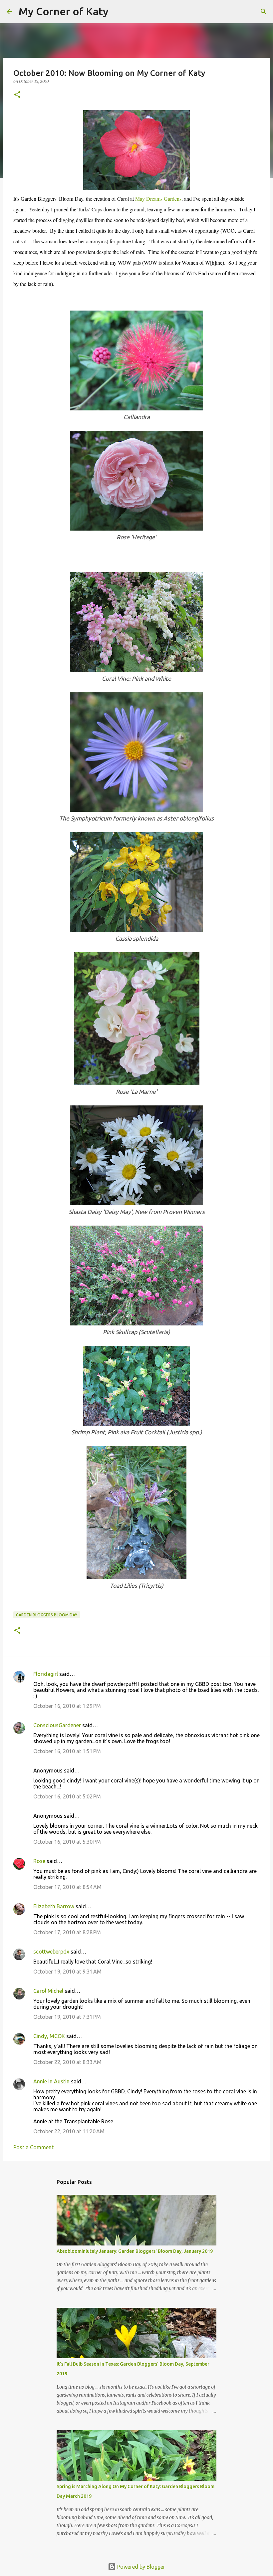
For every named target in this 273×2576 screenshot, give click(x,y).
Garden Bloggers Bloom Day (47, 1615)
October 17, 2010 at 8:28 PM (67, 1932)
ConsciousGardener (57, 1725)
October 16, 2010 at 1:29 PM (67, 1706)
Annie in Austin (51, 2081)
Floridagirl (46, 1674)
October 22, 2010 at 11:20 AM (69, 2131)
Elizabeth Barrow (54, 1906)
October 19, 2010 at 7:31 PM (67, 2017)
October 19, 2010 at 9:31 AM (67, 1972)
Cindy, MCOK (49, 2036)
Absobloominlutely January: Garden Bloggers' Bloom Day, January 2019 (135, 2251)
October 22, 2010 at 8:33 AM (67, 2062)
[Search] (118, 12)
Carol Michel (48, 1991)
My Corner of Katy (64, 11)
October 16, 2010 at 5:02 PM (67, 1796)
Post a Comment (33, 2147)
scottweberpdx (51, 1952)
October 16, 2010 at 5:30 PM (67, 1842)
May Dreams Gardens (158, 199)
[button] (17, 95)
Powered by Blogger (140, 2567)
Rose (39, 1861)
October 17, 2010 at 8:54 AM (67, 1887)
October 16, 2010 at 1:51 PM (67, 1751)
